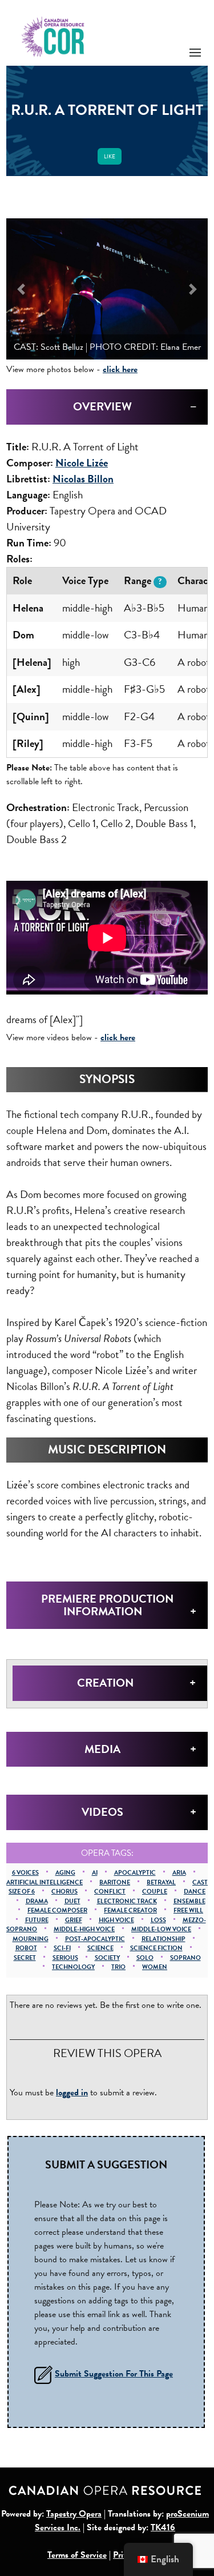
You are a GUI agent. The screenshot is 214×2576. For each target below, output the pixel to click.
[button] (21, 289)
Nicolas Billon (83, 479)
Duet (72, 1901)
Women (155, 1967)
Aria (179, 1873)
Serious (65, 1958)
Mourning (31, 1939)
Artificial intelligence (45, 1882)
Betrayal (161, 1882)
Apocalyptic (135, 1873)
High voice (116, 1920)
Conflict (110, 1892)
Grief (74, 1920)
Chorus (64, 1892)
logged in (72, 2092)
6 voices (25, 1873)
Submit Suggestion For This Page (114, 2374)
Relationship (163, 1939)
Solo (145, 1958)
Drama (37, 1901)
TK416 (163, 2527)
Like (110, 156)
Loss (158, 1920)
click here (120, 369)
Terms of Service (77, 2555)
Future (37, 1920)
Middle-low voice (161, 1929)
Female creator (130, 1910)
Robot (26, 1948)
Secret (25, 1958)
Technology (73, 1967)
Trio (118, 1967)
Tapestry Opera (74, 2514)
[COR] (53, 36)
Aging (65, 1873)
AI (95, 1873)
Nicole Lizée (82, 463)
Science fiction (156, 1948)
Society (107, 1958)
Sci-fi (62, 1948)
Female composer (57, 1910)
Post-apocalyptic (95, 1939)
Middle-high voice (84, 1929)
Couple (155, 1892)
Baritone (115, 1882)
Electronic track (127, 1901)
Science (100, 1948)
